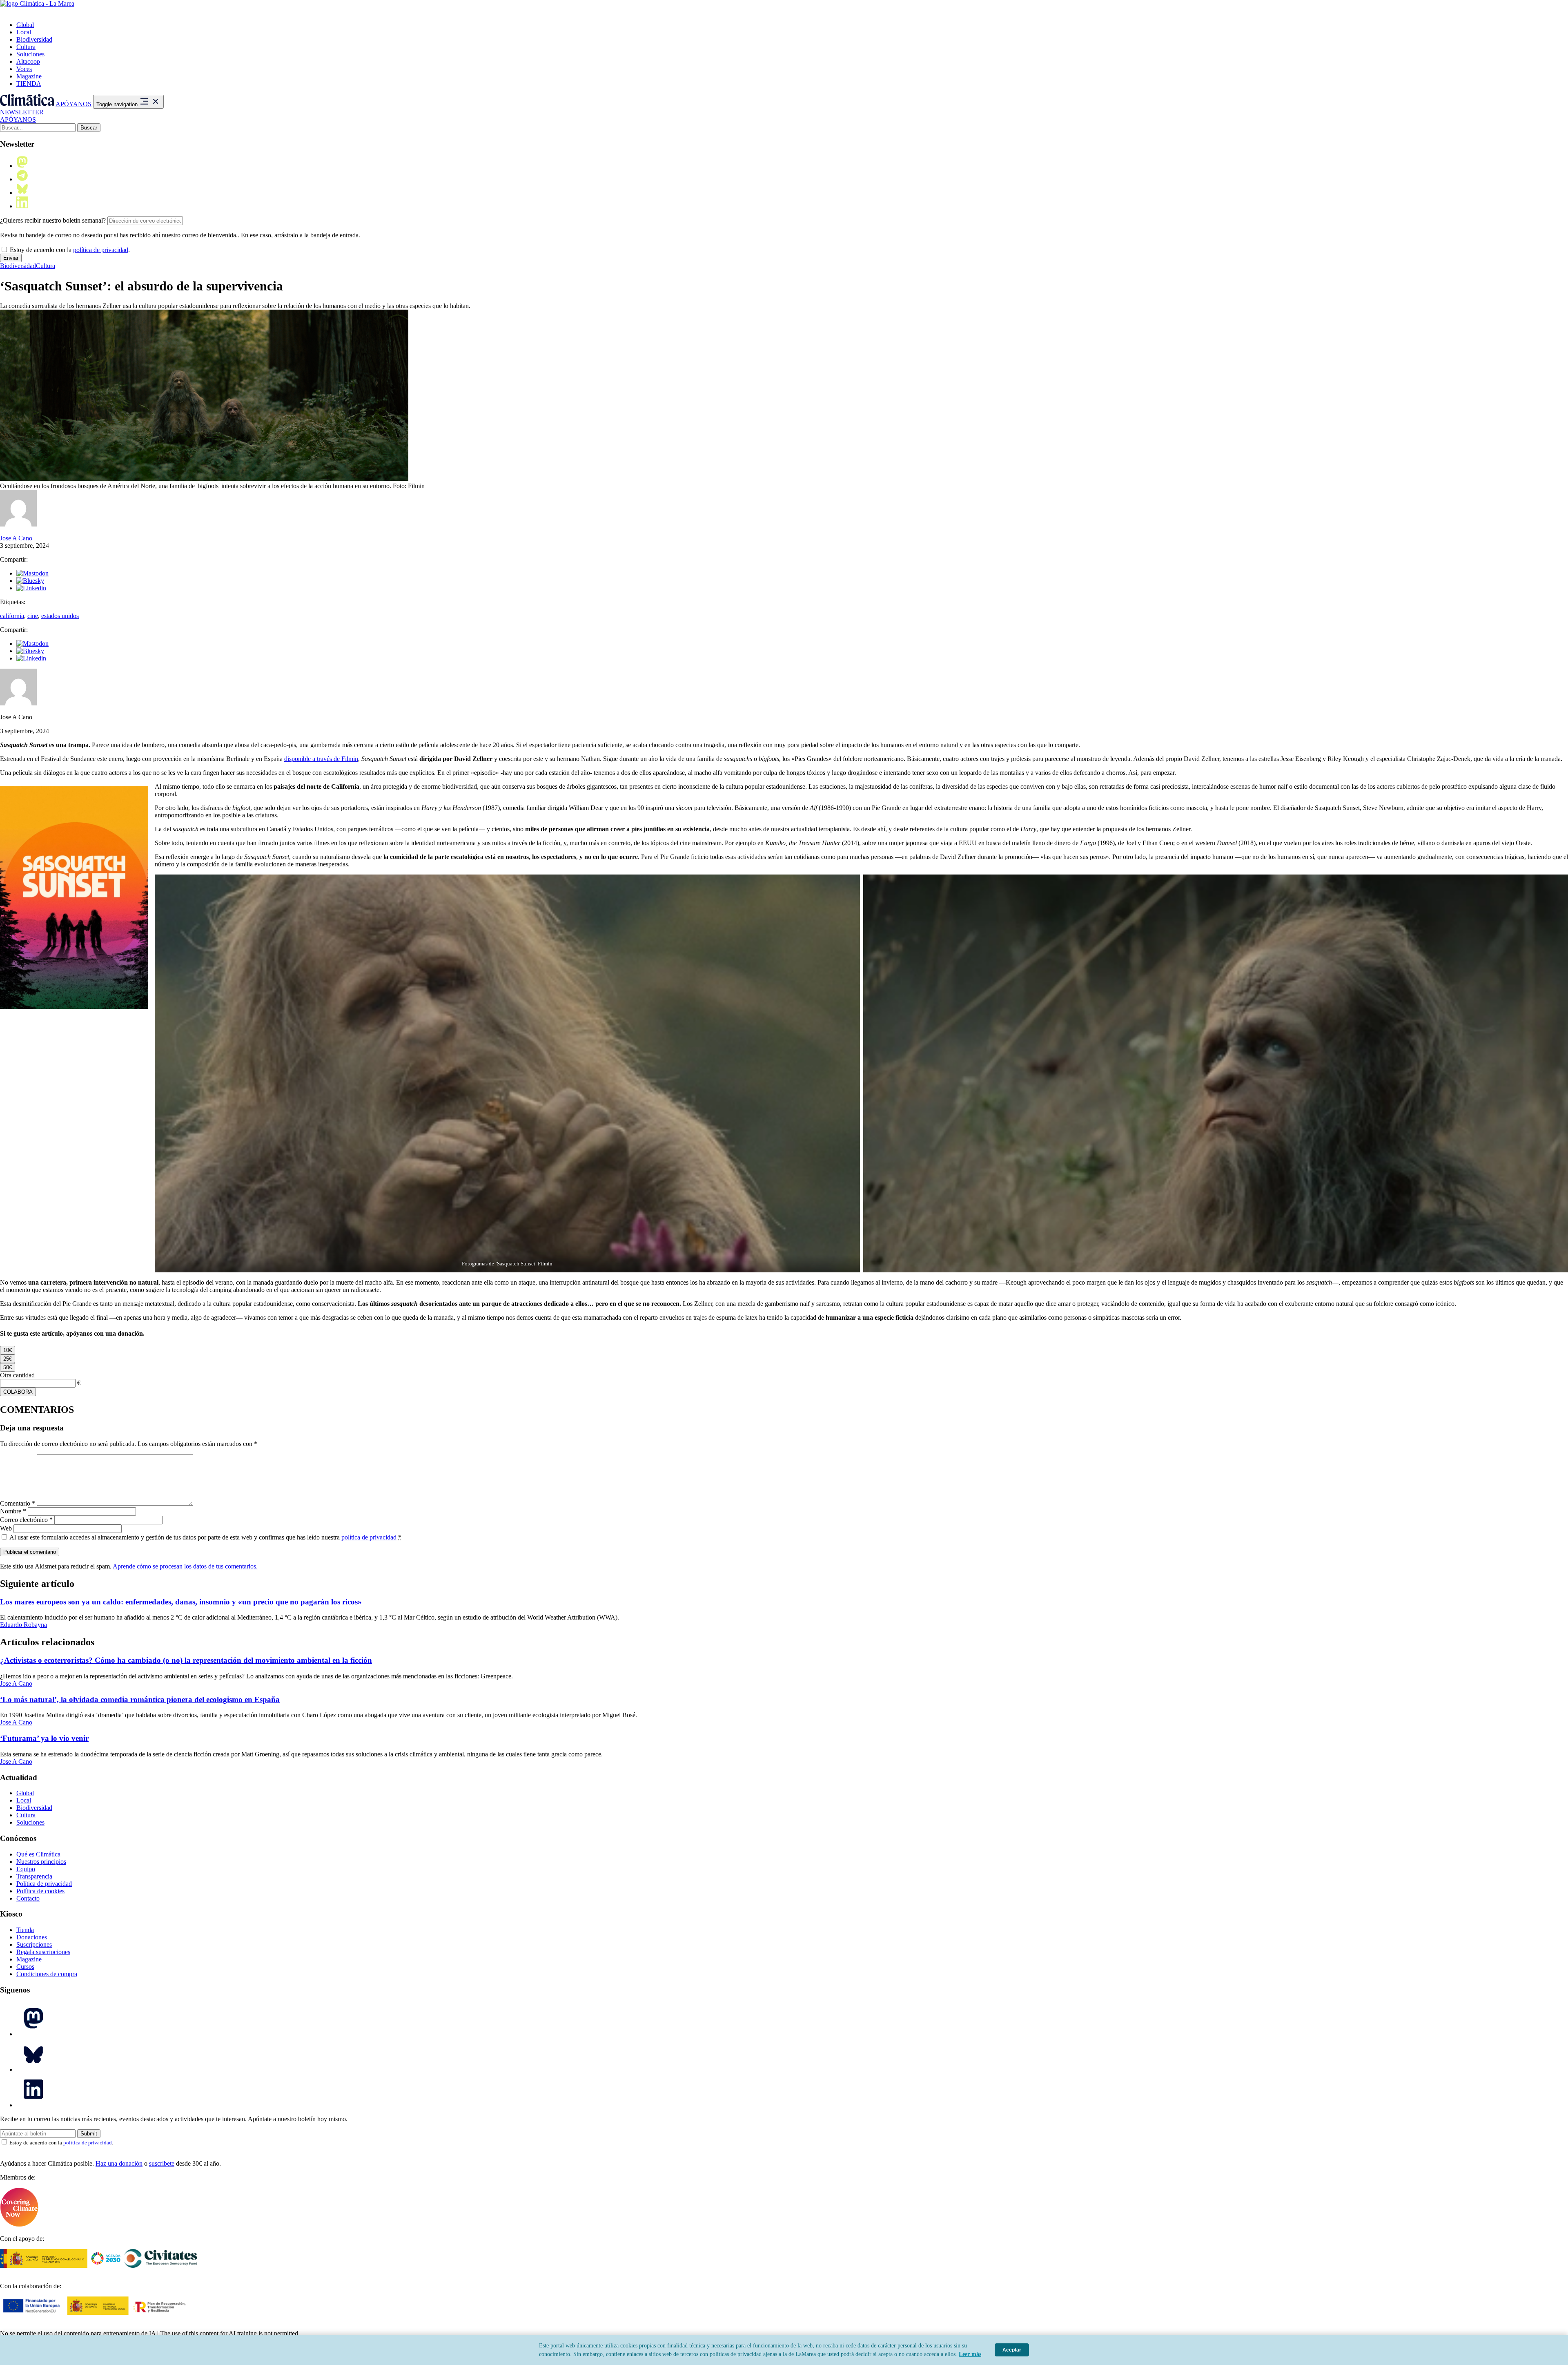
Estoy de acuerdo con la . (69, 250)
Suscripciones (34, 1944)
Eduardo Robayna (23, 1625)
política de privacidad (101, 250)
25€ (8, 1359)
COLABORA (18, 1392)
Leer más (970, 2354)
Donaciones (32, 1937)
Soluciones (30, 54)
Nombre (13, 1511)
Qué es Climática (38, 1854)
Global (25, 25)
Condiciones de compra (47, 1974)
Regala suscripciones (43, 1952)
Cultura (26, 47)
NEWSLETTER (22, 112)
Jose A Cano (16, 538)
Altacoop (28, 61)
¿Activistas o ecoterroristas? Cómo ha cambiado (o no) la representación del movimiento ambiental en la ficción (186, 1660)
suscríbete (162, 2163)
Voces (24, 69)
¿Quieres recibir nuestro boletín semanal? (53, 220)
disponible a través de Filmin (321, 759)
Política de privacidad (44, 1884)
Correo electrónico (26, 1520)
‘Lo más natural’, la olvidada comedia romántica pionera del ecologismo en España (140, 1699)
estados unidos (60, 616)
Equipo (26, 1869)
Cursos (25, 1967)
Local (24, 32)
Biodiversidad (34, 39)
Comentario (18, 1503)
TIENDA (29, 84)
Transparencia (34, 1876)
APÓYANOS (73, 104)
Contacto (28, 1898)
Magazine (29, 76)
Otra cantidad (17, 1375)
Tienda (25, 1930)
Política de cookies (40, 1891)
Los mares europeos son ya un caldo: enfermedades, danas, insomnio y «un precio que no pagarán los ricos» (181, 1602)
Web (6, 1528)
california (12, 616)
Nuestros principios (41, 1862)
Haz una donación (119, 2163)
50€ (8, 1367)
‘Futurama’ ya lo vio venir (44, 1738)
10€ (8, 1350)
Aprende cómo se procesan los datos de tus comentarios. (185, 1566)
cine (33, 616)
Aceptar (1012, 2350)
